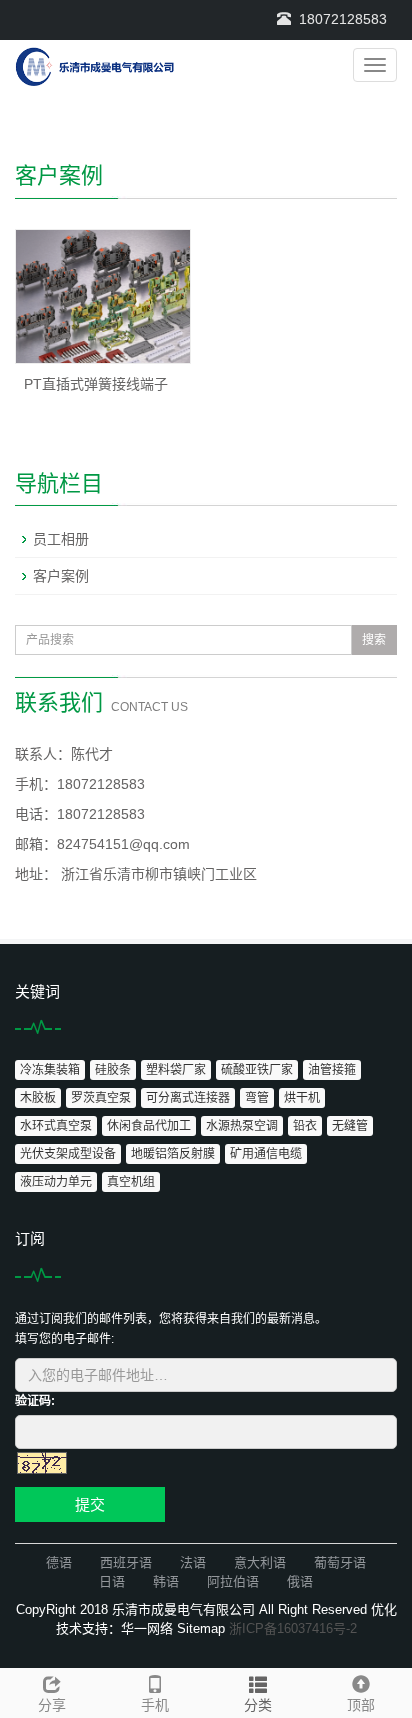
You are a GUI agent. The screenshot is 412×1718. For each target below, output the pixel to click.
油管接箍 (332, 1070)
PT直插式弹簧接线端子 (96, 384)
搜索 (374, 640)
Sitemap (201, 1628)
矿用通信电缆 (266, 1154)
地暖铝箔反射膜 (173, 1154)
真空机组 (131, 1182)
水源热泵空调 (242, 1126)
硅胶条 (113, 1070)
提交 (90, 1504)
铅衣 (305, 1126)
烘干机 (302, 1098)
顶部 (361, 1705)
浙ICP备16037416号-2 (293, 1628)
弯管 (257, 1098)
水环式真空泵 (56, 1126)
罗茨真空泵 (101, 1098)
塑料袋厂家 (176, 1070)
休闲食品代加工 (149, 1126)
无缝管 (350, 1126)
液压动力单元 (56, 1182)
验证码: (35, 1401)
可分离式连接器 (188, 1098)
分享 (52, 1705)
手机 (155, 1705)
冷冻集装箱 (50, 1070)
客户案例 (61, 576)
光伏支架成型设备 (68, 1154)
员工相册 (61, 539)
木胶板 (38, 1098)
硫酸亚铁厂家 (257, 1070)
